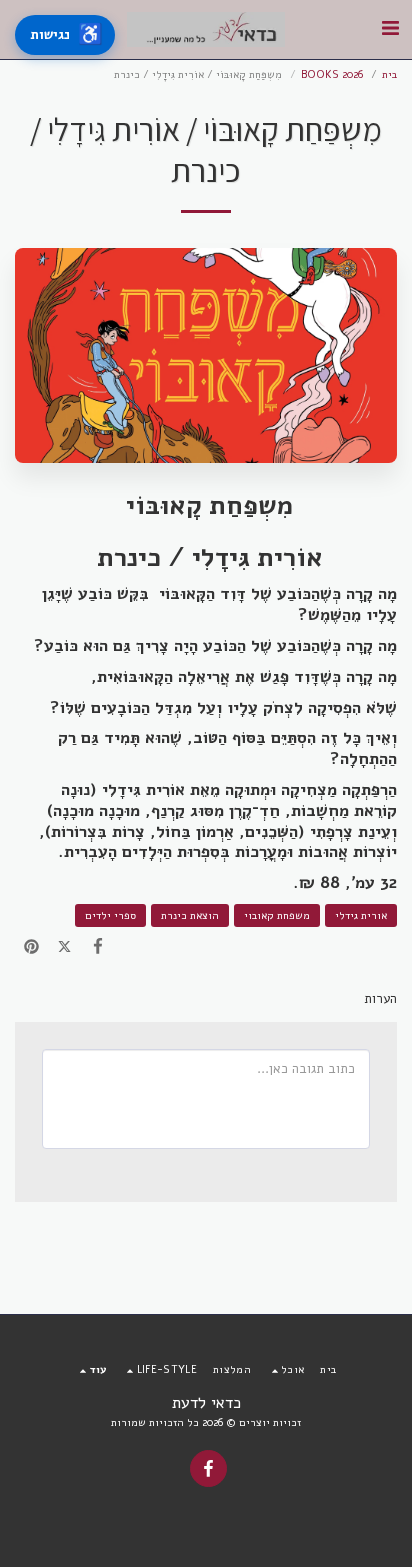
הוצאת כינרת (190, 915)
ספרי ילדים (110, 915)
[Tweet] (64, 947)
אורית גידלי (361, 915)
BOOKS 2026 (332, 74)
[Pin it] (31, 947)
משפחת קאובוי (277, 915)
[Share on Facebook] (98, 947)
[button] (390, 28)
